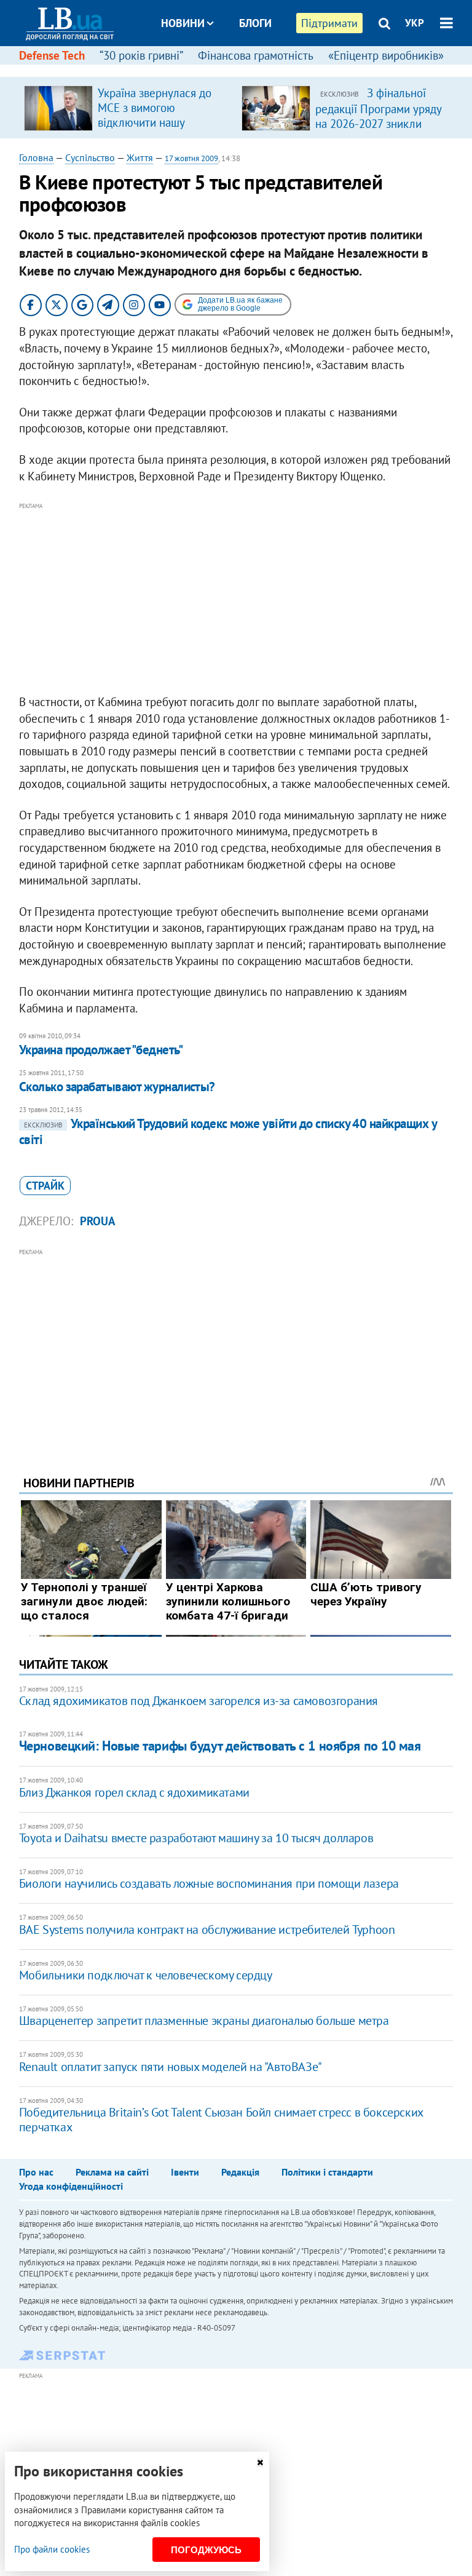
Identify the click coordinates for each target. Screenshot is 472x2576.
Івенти (185, 2172)
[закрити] (260, 2463)
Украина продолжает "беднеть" (101, 1050)
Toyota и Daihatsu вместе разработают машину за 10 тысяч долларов (196, 1838)
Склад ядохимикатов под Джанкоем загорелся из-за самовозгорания (199, 1701)
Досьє (247, 69)
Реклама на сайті (112, 2172)
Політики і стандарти (327, 2172)
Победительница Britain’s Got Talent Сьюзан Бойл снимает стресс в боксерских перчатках (221, 2120)
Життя (140, 157)
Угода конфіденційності (71, 2186)
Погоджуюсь (206, 2550)
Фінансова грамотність (256, 55)
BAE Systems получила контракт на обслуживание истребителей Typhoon (207, 1930)
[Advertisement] (236, 599)
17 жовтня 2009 (191, 158)
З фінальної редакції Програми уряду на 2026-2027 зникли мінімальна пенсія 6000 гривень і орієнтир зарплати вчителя (378, 130)
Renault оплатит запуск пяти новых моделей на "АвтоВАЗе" (171, 2067)
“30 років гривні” (141, 55)
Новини (183, 23)
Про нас (36, 2172)
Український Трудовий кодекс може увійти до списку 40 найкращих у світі (228, 1131)
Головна (36, 157)
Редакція (240, 2172)
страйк (45, 1186)
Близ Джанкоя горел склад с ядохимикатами (134, 1792)
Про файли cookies (52, 2549)
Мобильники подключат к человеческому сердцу (146, 1975)
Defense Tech (52, 55)
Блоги (255, 23)
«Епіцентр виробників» (386, 55)
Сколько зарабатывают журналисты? (117, 1087)
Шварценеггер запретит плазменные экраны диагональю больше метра (204, 2021)
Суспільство (90, 157)
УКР (415, 23)
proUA (98, 1221)
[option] (128, 108)
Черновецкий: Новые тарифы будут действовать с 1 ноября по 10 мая (220, 1746)
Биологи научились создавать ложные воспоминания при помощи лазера (209, 1883)
